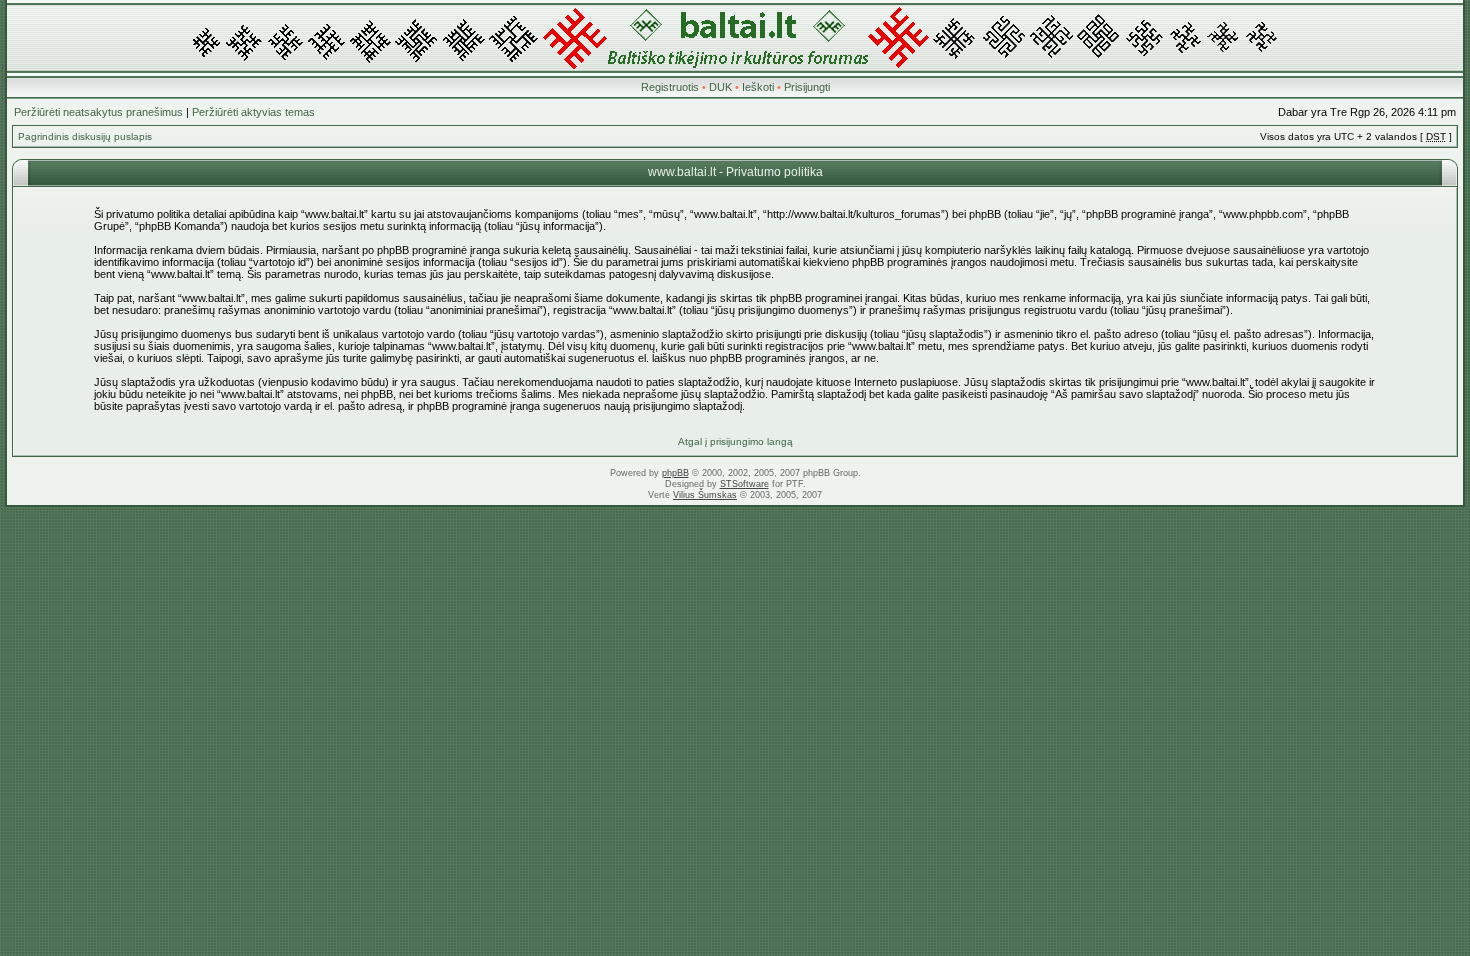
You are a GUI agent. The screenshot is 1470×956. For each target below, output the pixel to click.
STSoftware (744, 484)
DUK (720, 87)
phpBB (675, 473)
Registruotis (670, 87)
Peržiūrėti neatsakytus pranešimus (98, 112)
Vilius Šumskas (705, 495)
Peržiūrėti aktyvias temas (253, 112)
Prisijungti (807, 87)
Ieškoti (758, 87)
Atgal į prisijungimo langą (735, 441)
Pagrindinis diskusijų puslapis (85, 136)
